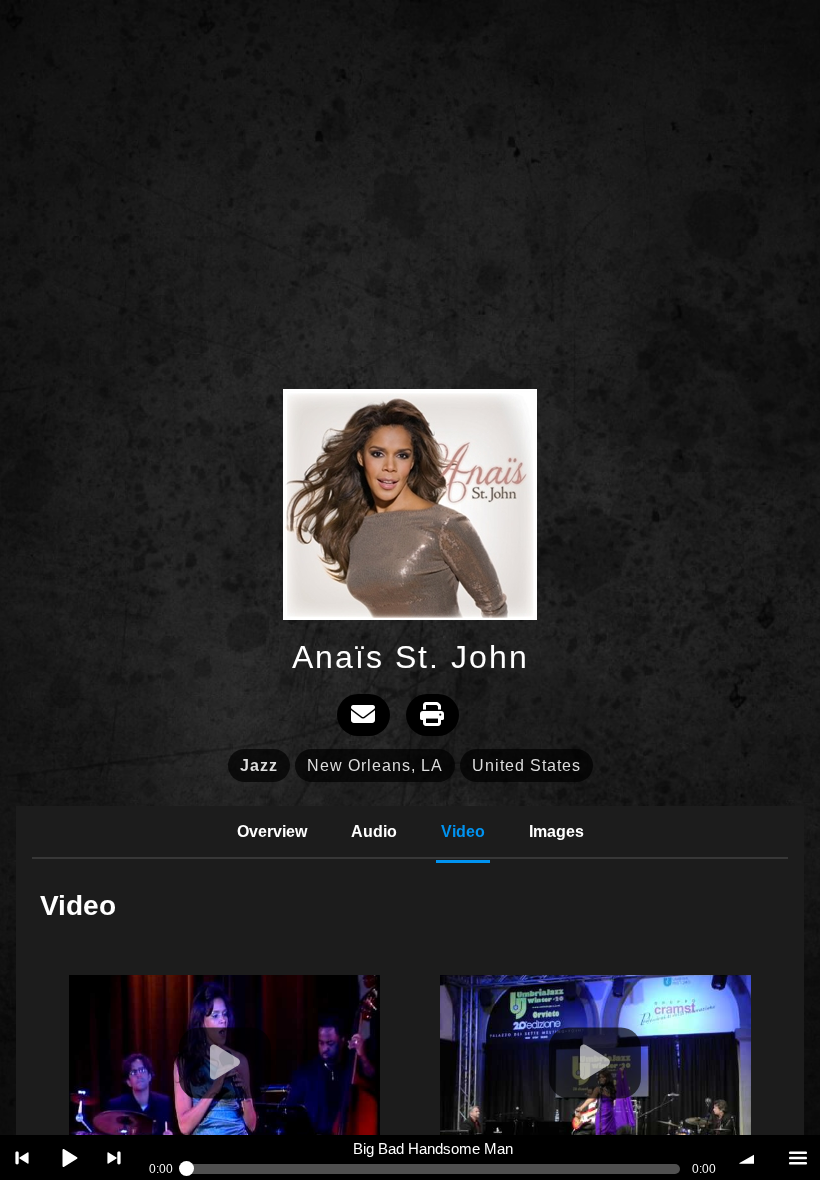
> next (114, 1157)
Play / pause (68, 1157)
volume (751, 1157)
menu (797, 1157)
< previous (22, 1157)
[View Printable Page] (432, 715)
